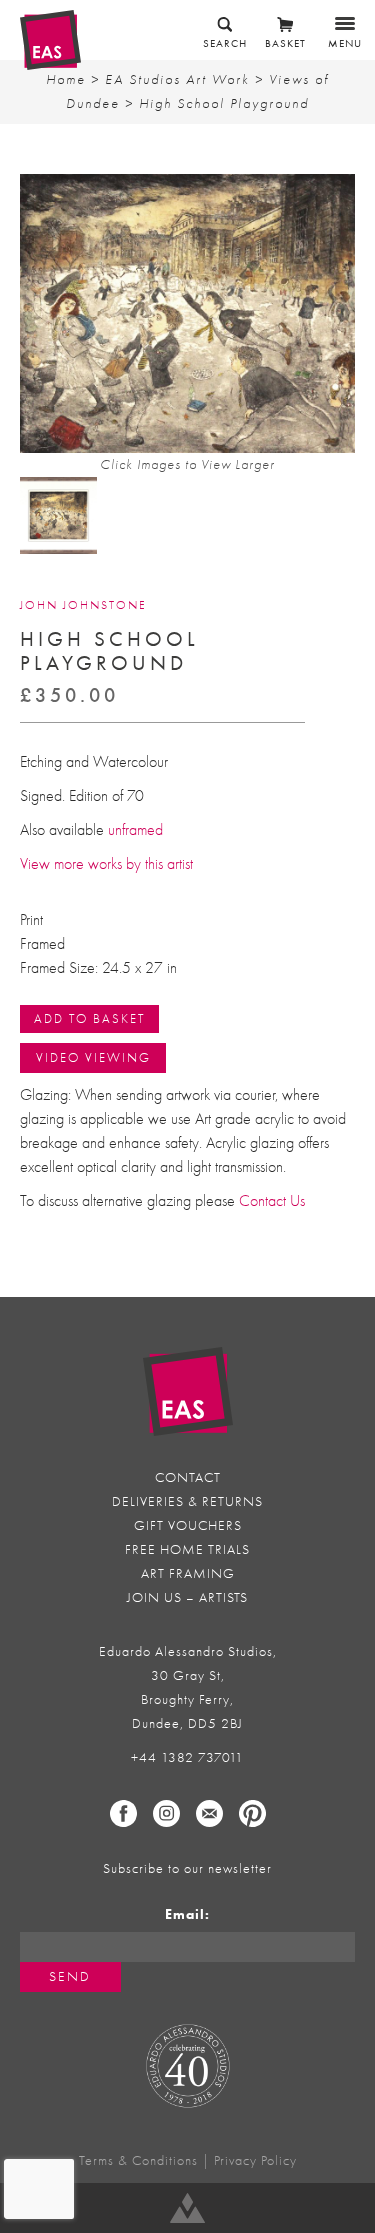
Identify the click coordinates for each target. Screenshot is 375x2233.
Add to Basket (89, 1018)
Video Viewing (93, 1057)
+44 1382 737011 (187, 1757)
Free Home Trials (187, 1549)
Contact (188, 1477)
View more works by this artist (106, 864)
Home (66, 79)
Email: (187, 1914)
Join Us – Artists (187, 1597)
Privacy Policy (255, 2160)
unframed (135, 830)
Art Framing (188, 1573)
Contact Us (272, 1201)
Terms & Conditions (138, 2160)
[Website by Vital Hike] (187, 2208)
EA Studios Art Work (177, 79)
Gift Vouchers (188, 1525)
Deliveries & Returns (187, 1501)
